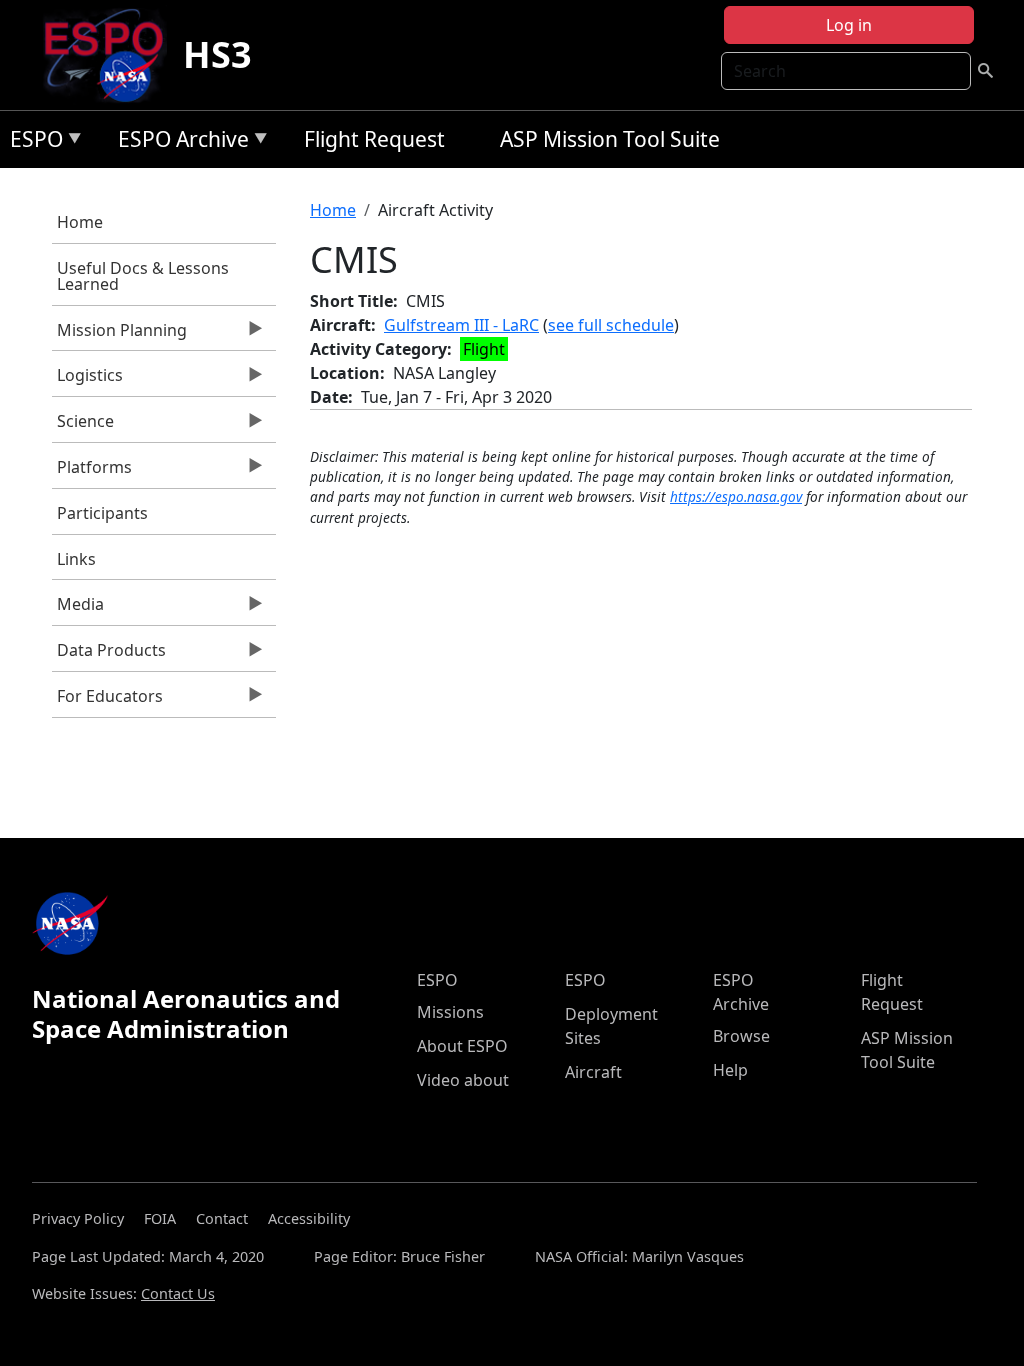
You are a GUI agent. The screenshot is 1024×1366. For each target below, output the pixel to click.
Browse (741, 1036)
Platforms (92, 472)
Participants (102, 513)
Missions (450, 1012)
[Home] (111, 55)
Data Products (109, 655)
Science (83, 426)
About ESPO (462, 1046)
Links (76, 559)
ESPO (31, 142)
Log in (849, 25)
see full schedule (611, 325)
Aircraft (593, 1072)
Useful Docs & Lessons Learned (143, 276)
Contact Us (178, 1293)
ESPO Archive (178, 142)
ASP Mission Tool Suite (610, 139)
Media (78, 609)
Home (80, 222)
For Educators (107, 701)
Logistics (87, 380)
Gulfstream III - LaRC (461, 325)
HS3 (217, 54)
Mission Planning (119, 335)
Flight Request (374, 139)
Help (730, 1070)
